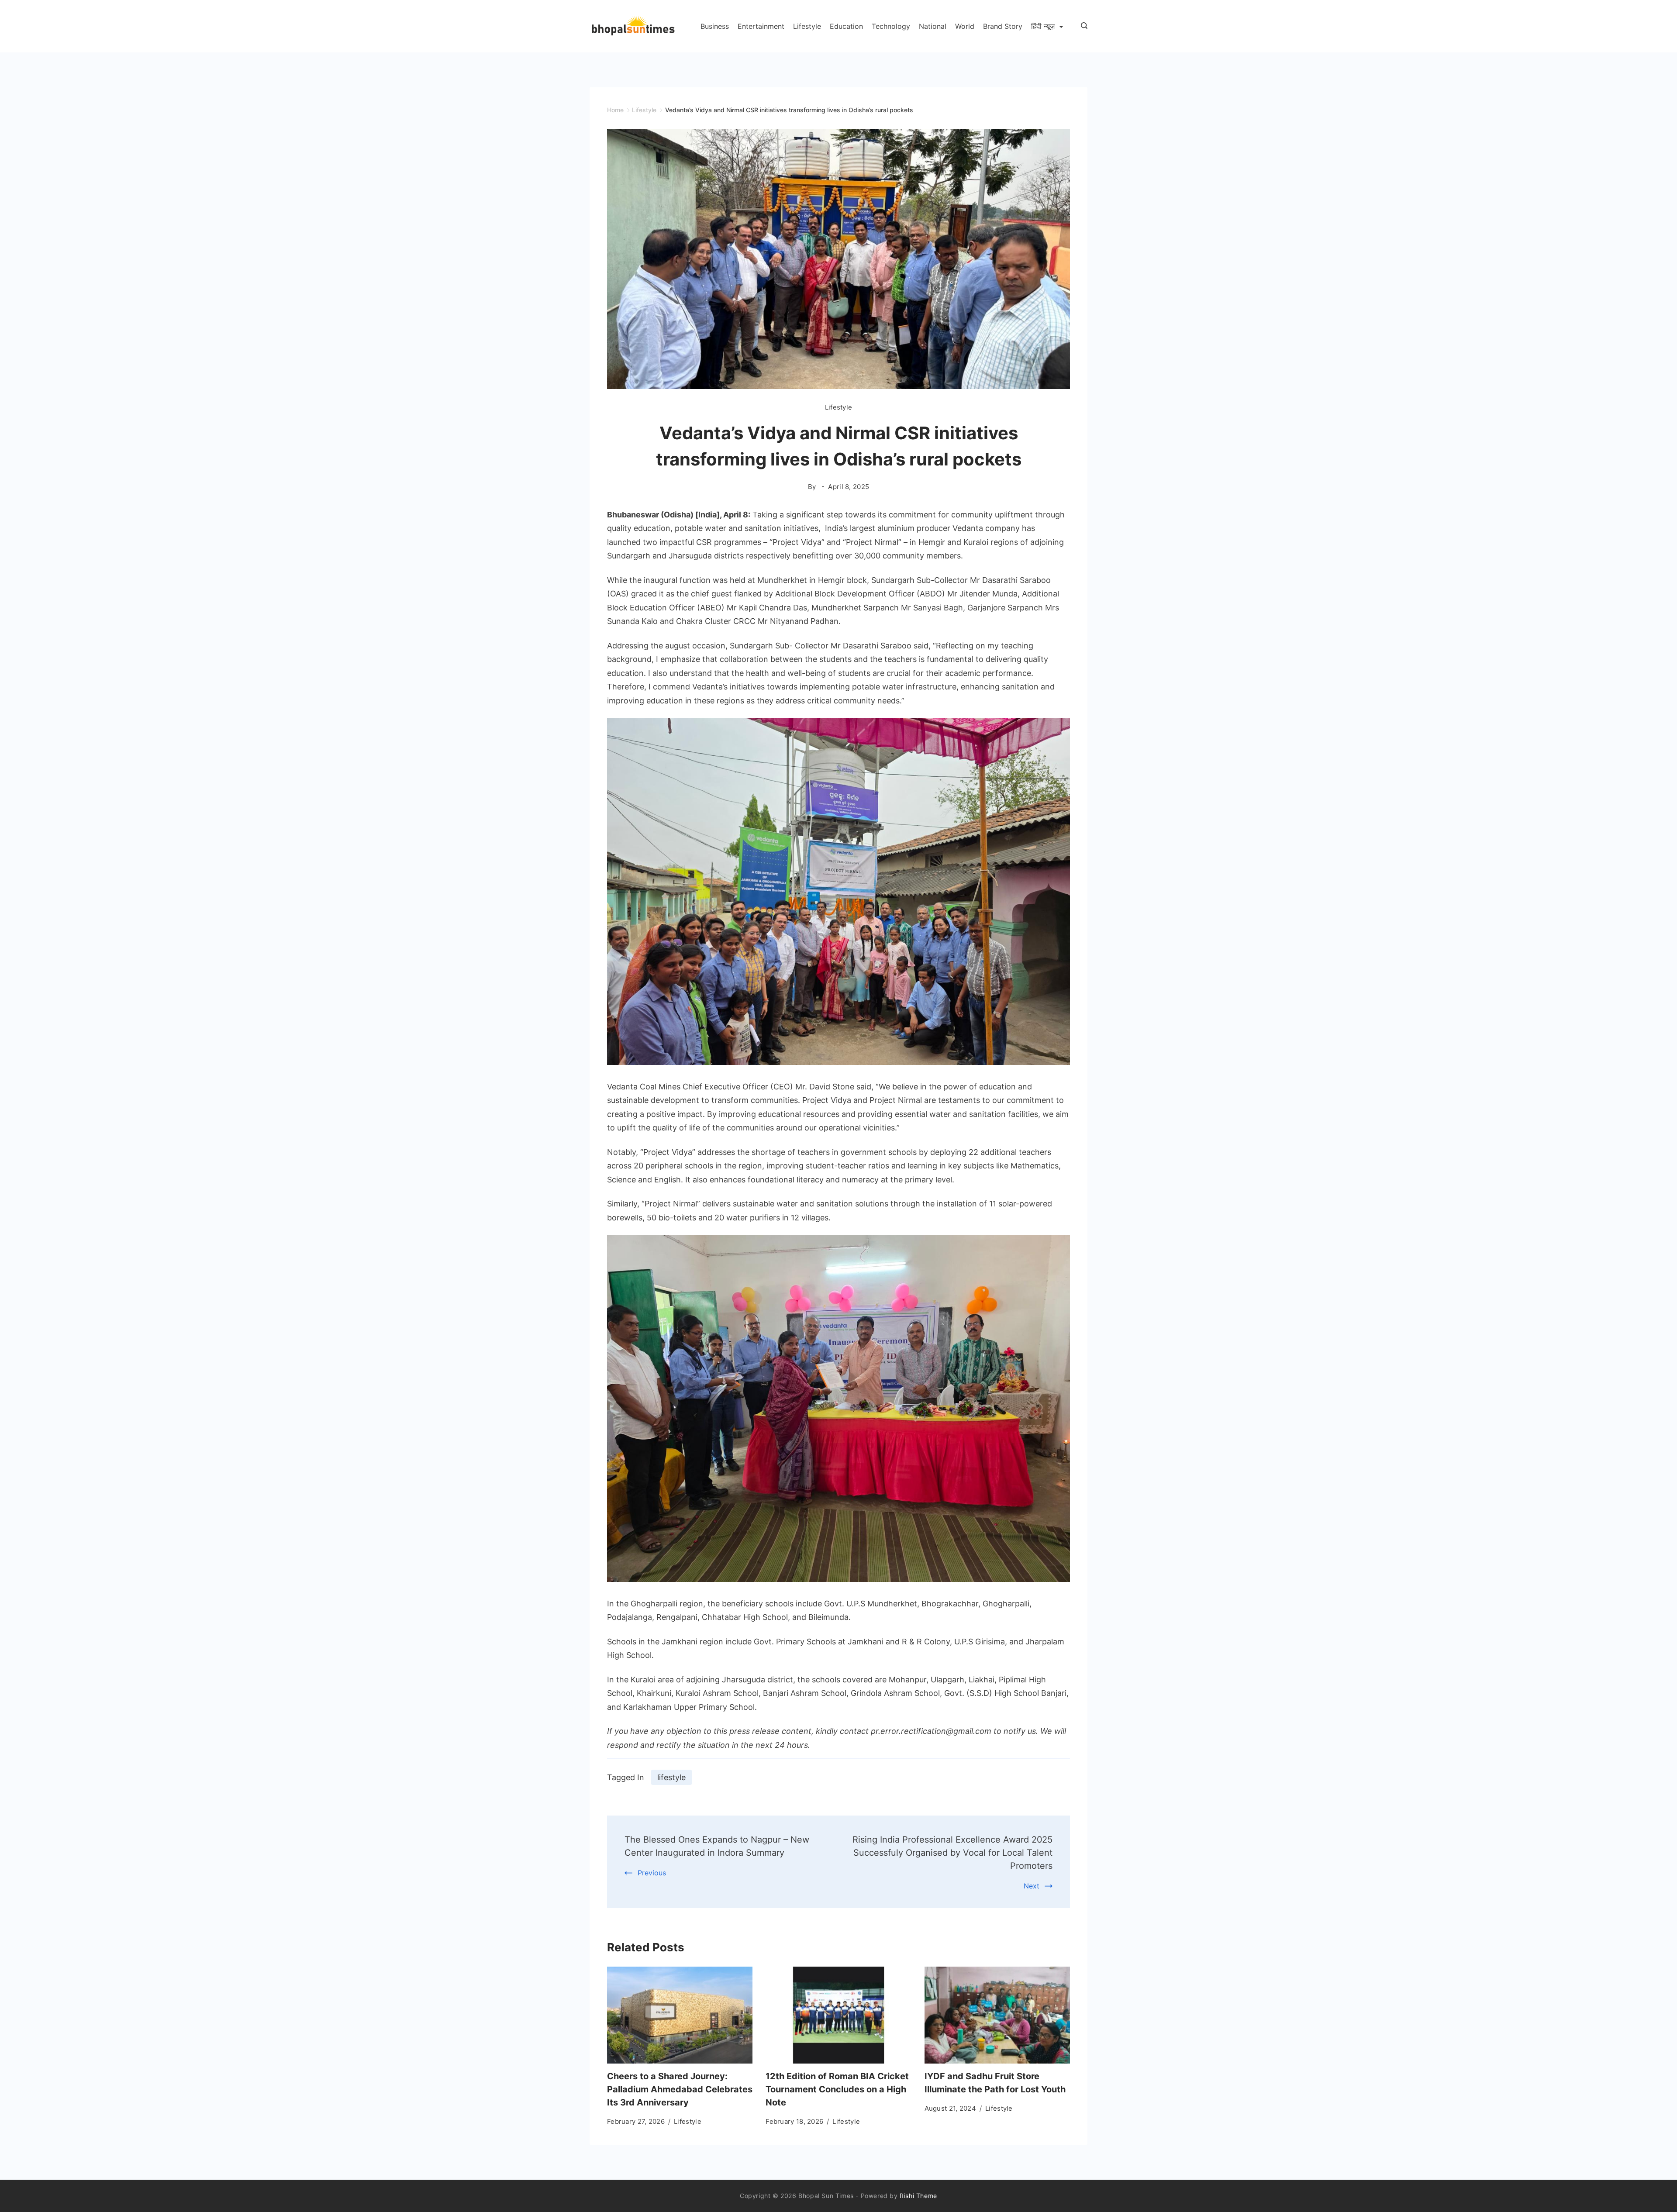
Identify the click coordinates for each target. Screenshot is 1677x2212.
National (933, 26)
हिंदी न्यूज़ (1043, 26)
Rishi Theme (918, 2196)
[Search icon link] (1082, 26)
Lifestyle (807, 26)
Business (715, 26)
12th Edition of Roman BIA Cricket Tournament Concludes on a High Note (837, 2089)
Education (846, 26)
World (965, 26)
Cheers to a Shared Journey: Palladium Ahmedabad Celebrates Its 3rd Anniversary (680, 2089)
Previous (652, 1873)
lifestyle (671, 1777)
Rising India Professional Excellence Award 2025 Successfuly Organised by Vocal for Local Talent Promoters (952, 1853)
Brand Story (1003, 26)
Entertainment (761, 26)
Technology (891, 26)
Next (1032, 1886)
